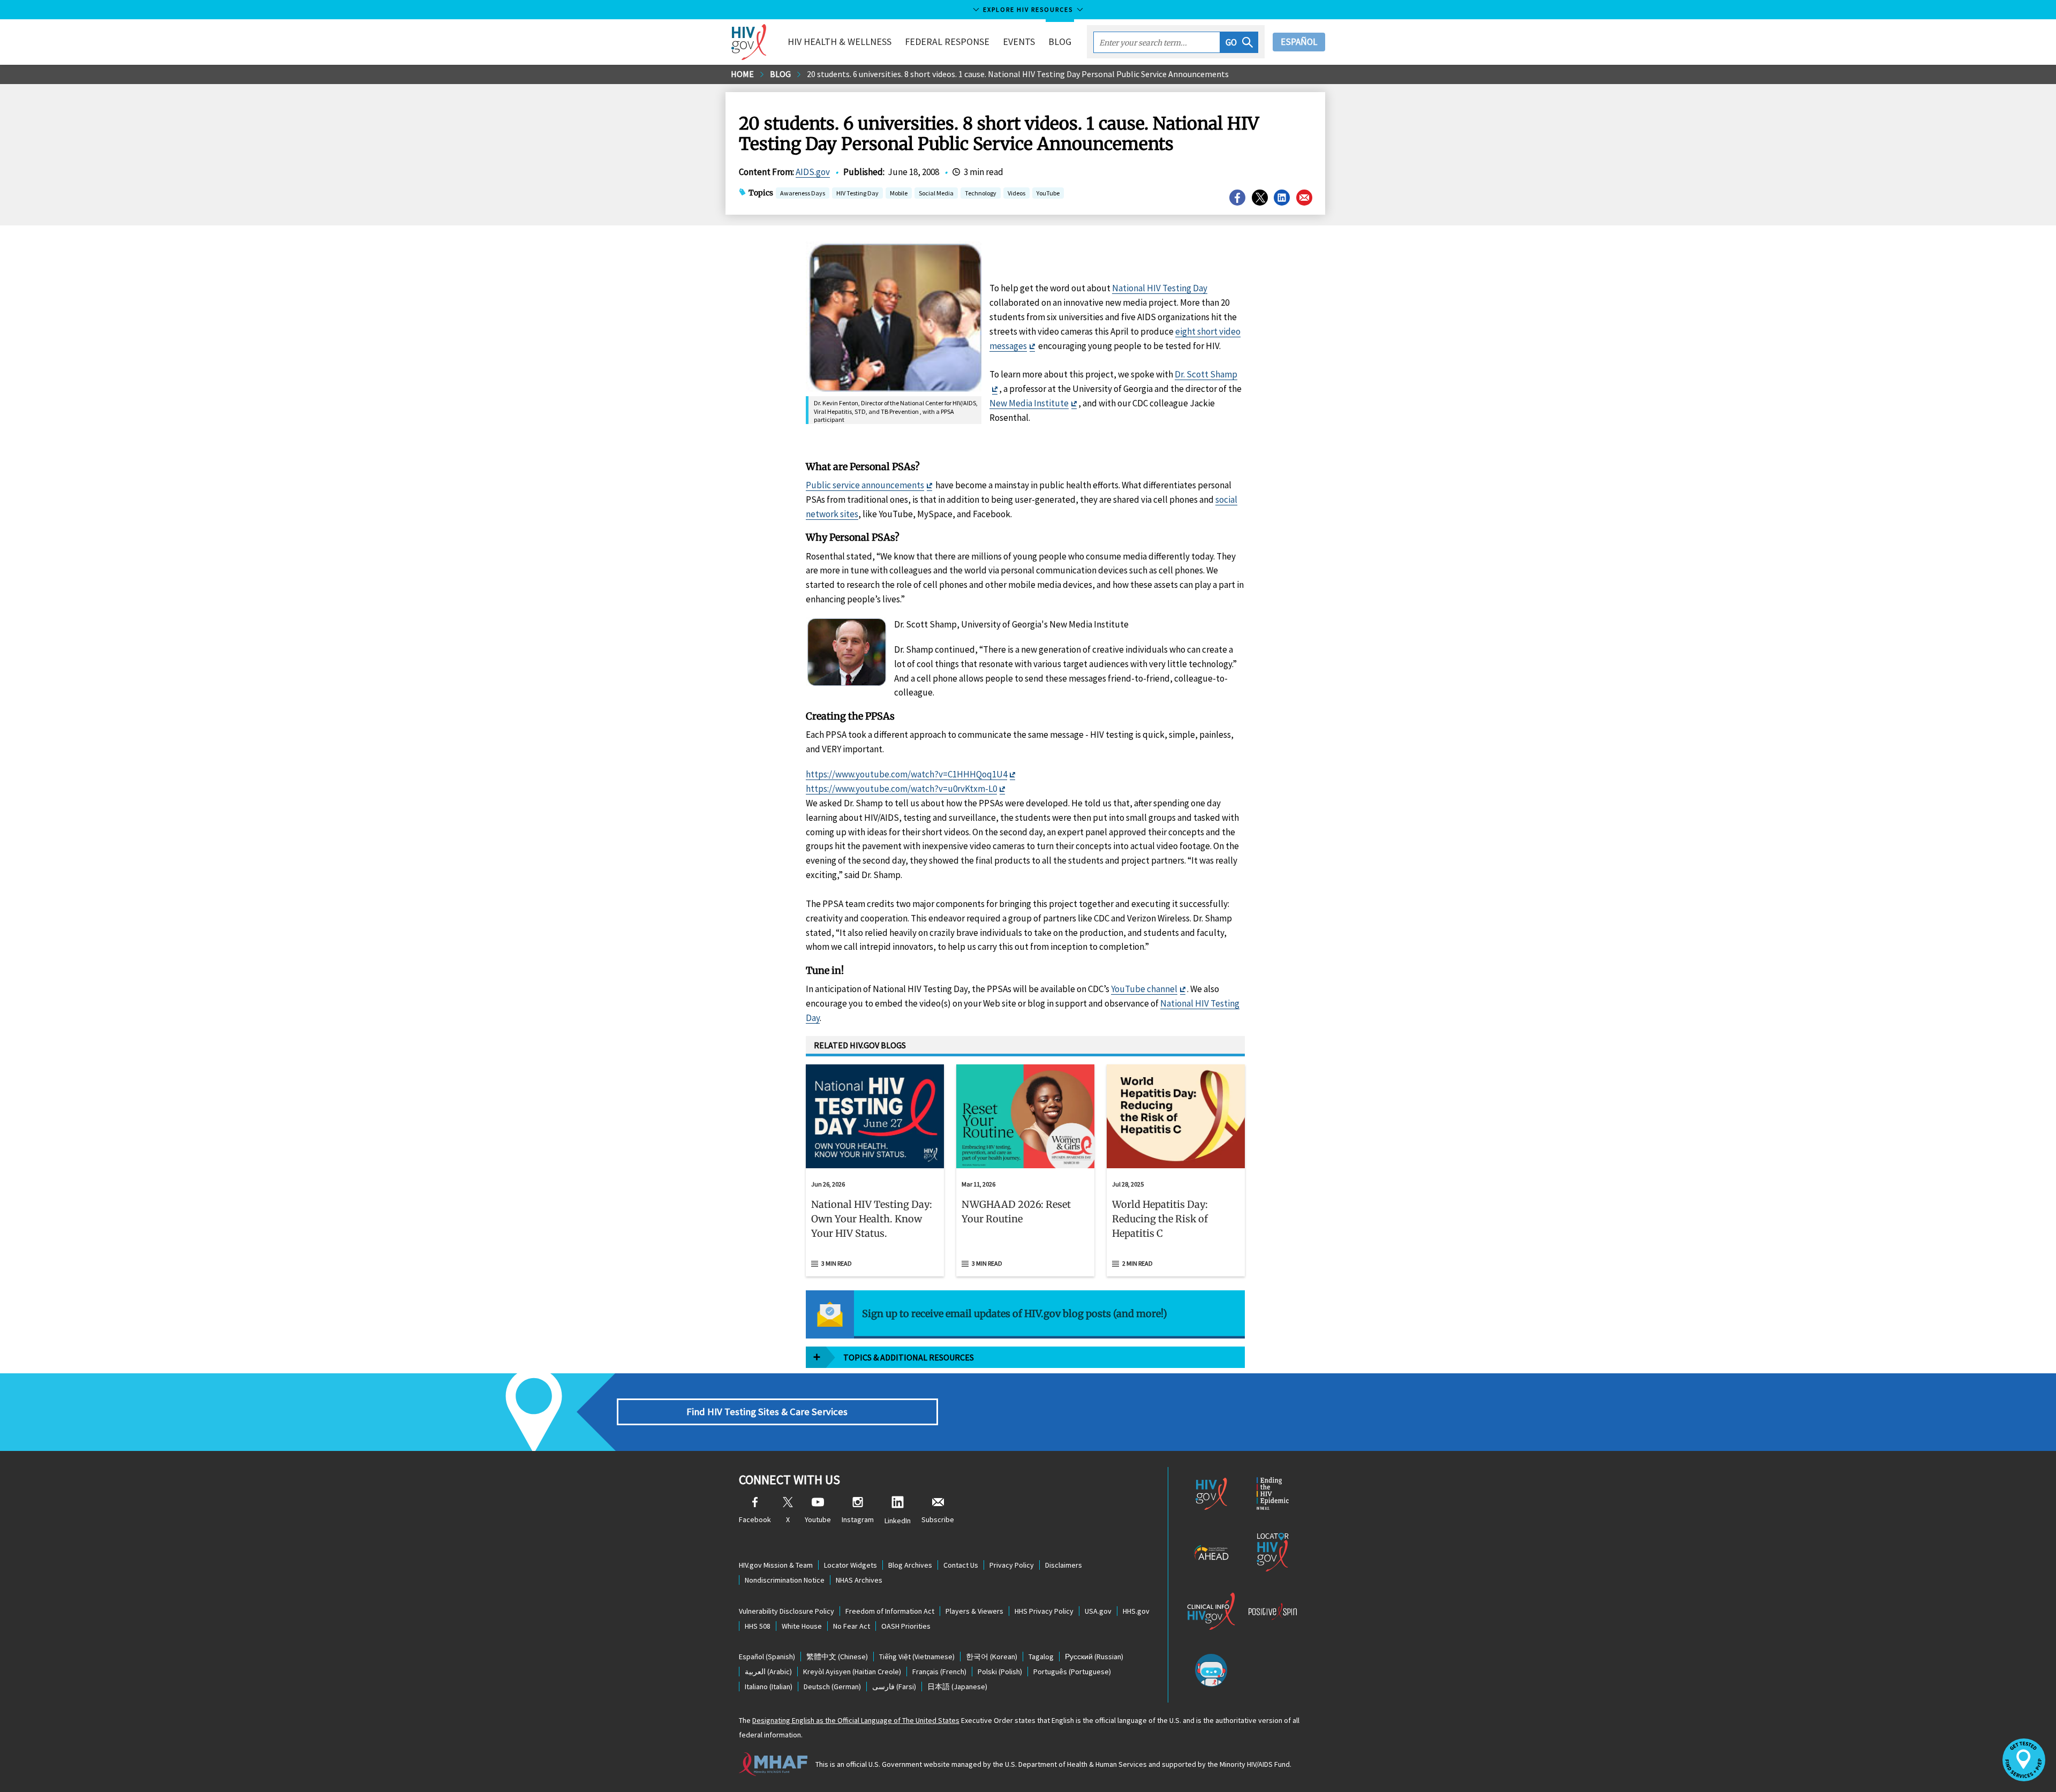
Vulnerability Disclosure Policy (787, 1611)
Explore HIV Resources (1028, 9)
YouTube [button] (1048, 193)
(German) (832, 1687)
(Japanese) (957, 1687)
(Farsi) (894, 1687)
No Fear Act (852, 1626)
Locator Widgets (851, 1565)
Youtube (818, 1519)
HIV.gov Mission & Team (776, 1565)
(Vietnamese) (917, 1657)
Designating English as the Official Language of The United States (856, 1720)
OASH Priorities (906, 1626)
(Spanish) (767, 1657)
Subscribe (938, 1519)
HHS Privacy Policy (1044, 1611)
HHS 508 (758, 1626)
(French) (939, 1672)
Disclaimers (1064, 1565)
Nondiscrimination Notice (785, 1580)
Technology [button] (981, 193)
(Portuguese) (1072, 1672)
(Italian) (769, 1687)
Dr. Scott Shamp (1206, 374)
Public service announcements (865, 485)
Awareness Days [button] (803, 193)
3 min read (837, 1263)
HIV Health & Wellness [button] (840, 41)
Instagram (858, 1519)
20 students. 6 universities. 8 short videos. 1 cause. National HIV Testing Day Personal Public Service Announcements (1018, 74)
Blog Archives (910, 1565)
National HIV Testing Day (1160, 288)
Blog (1060, 41)
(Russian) (1094, 1657)
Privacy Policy (1012, 1565)
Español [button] (1299, 42)
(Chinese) (837, 1657)
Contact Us (961, 1565)
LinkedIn (898, 1521)
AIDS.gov (813, 172)
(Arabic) (768, 1672)
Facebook (755, 1519)
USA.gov (1098, 1611)
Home (742, 74)
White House (802, 1626)
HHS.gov (1136, 1611)
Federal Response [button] (947, 41)
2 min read (1137, 1263)
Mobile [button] (899, 193)
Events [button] (1019, 41)
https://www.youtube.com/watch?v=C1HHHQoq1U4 (906, 774)
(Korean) (992, 1657)
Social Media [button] (936, 193)
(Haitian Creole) (852, 1672)
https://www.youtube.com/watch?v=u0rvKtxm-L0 (901, 789)
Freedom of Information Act (890, 1611)
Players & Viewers (974, 1611)
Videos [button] (1016, 193)
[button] (1239, 42)
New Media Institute (1029, 403)
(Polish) (1000, 1672)
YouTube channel (1144, 989)
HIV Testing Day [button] (857, 194)
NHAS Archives (859, 1580)
